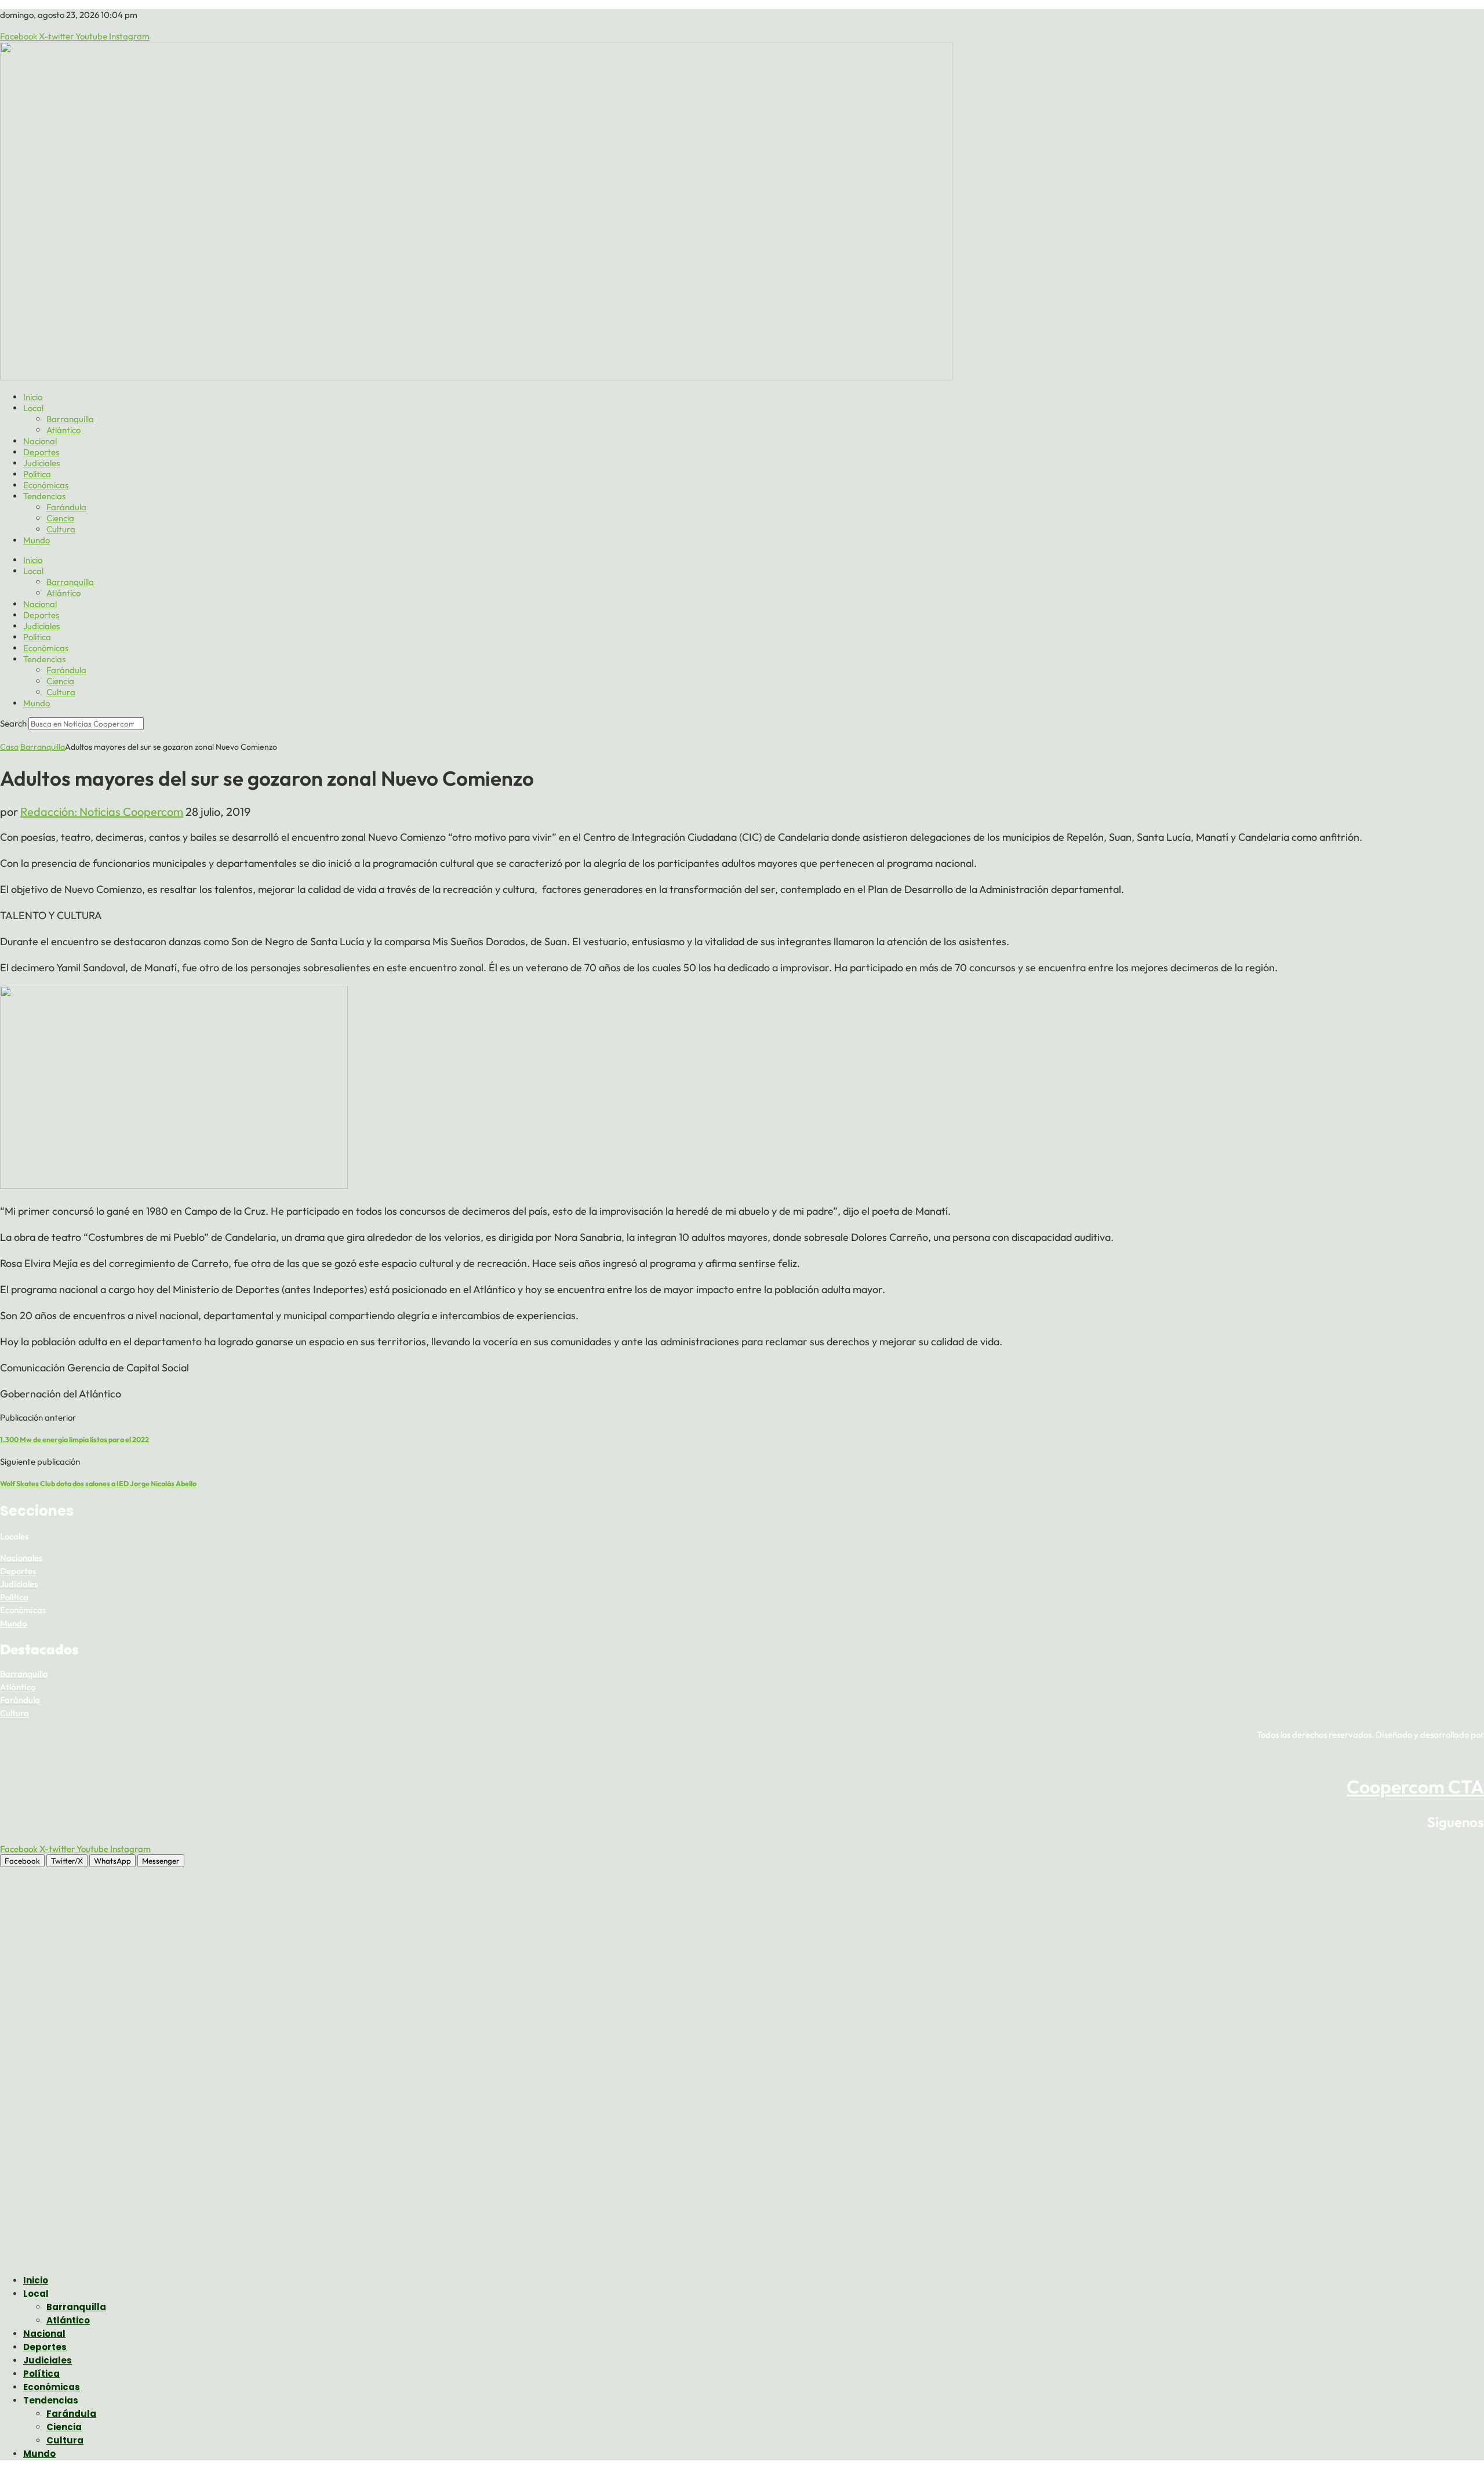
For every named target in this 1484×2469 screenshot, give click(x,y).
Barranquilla (70, 419)
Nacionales (21, 1558)
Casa (9, 747)
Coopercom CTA (1415, 1787)
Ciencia (60, 518)
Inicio (33, 397)
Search (13, 723)
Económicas (46, 485)
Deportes (41, 452)
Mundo (37, 540)
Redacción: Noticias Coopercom (102, 811)
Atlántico (63, 430)
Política (37, 474)
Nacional (40, 441)
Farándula (66, 507)
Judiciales (41, 463)
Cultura (61, 529)
